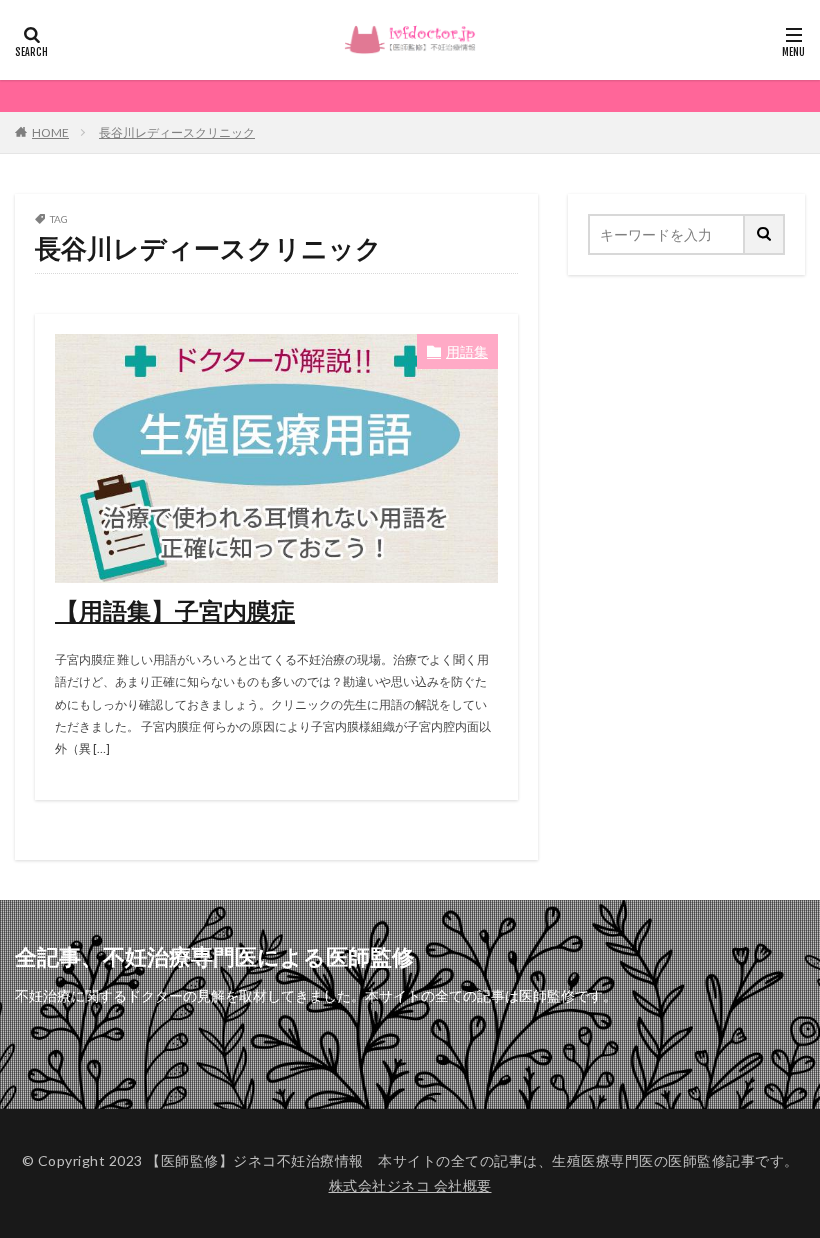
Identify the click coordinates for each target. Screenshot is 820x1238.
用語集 (467, 351)
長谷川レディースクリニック (177, 132)
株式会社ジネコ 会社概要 (410, 1185)
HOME (50, 132)
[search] (765, 234)
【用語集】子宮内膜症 (175, 610)
